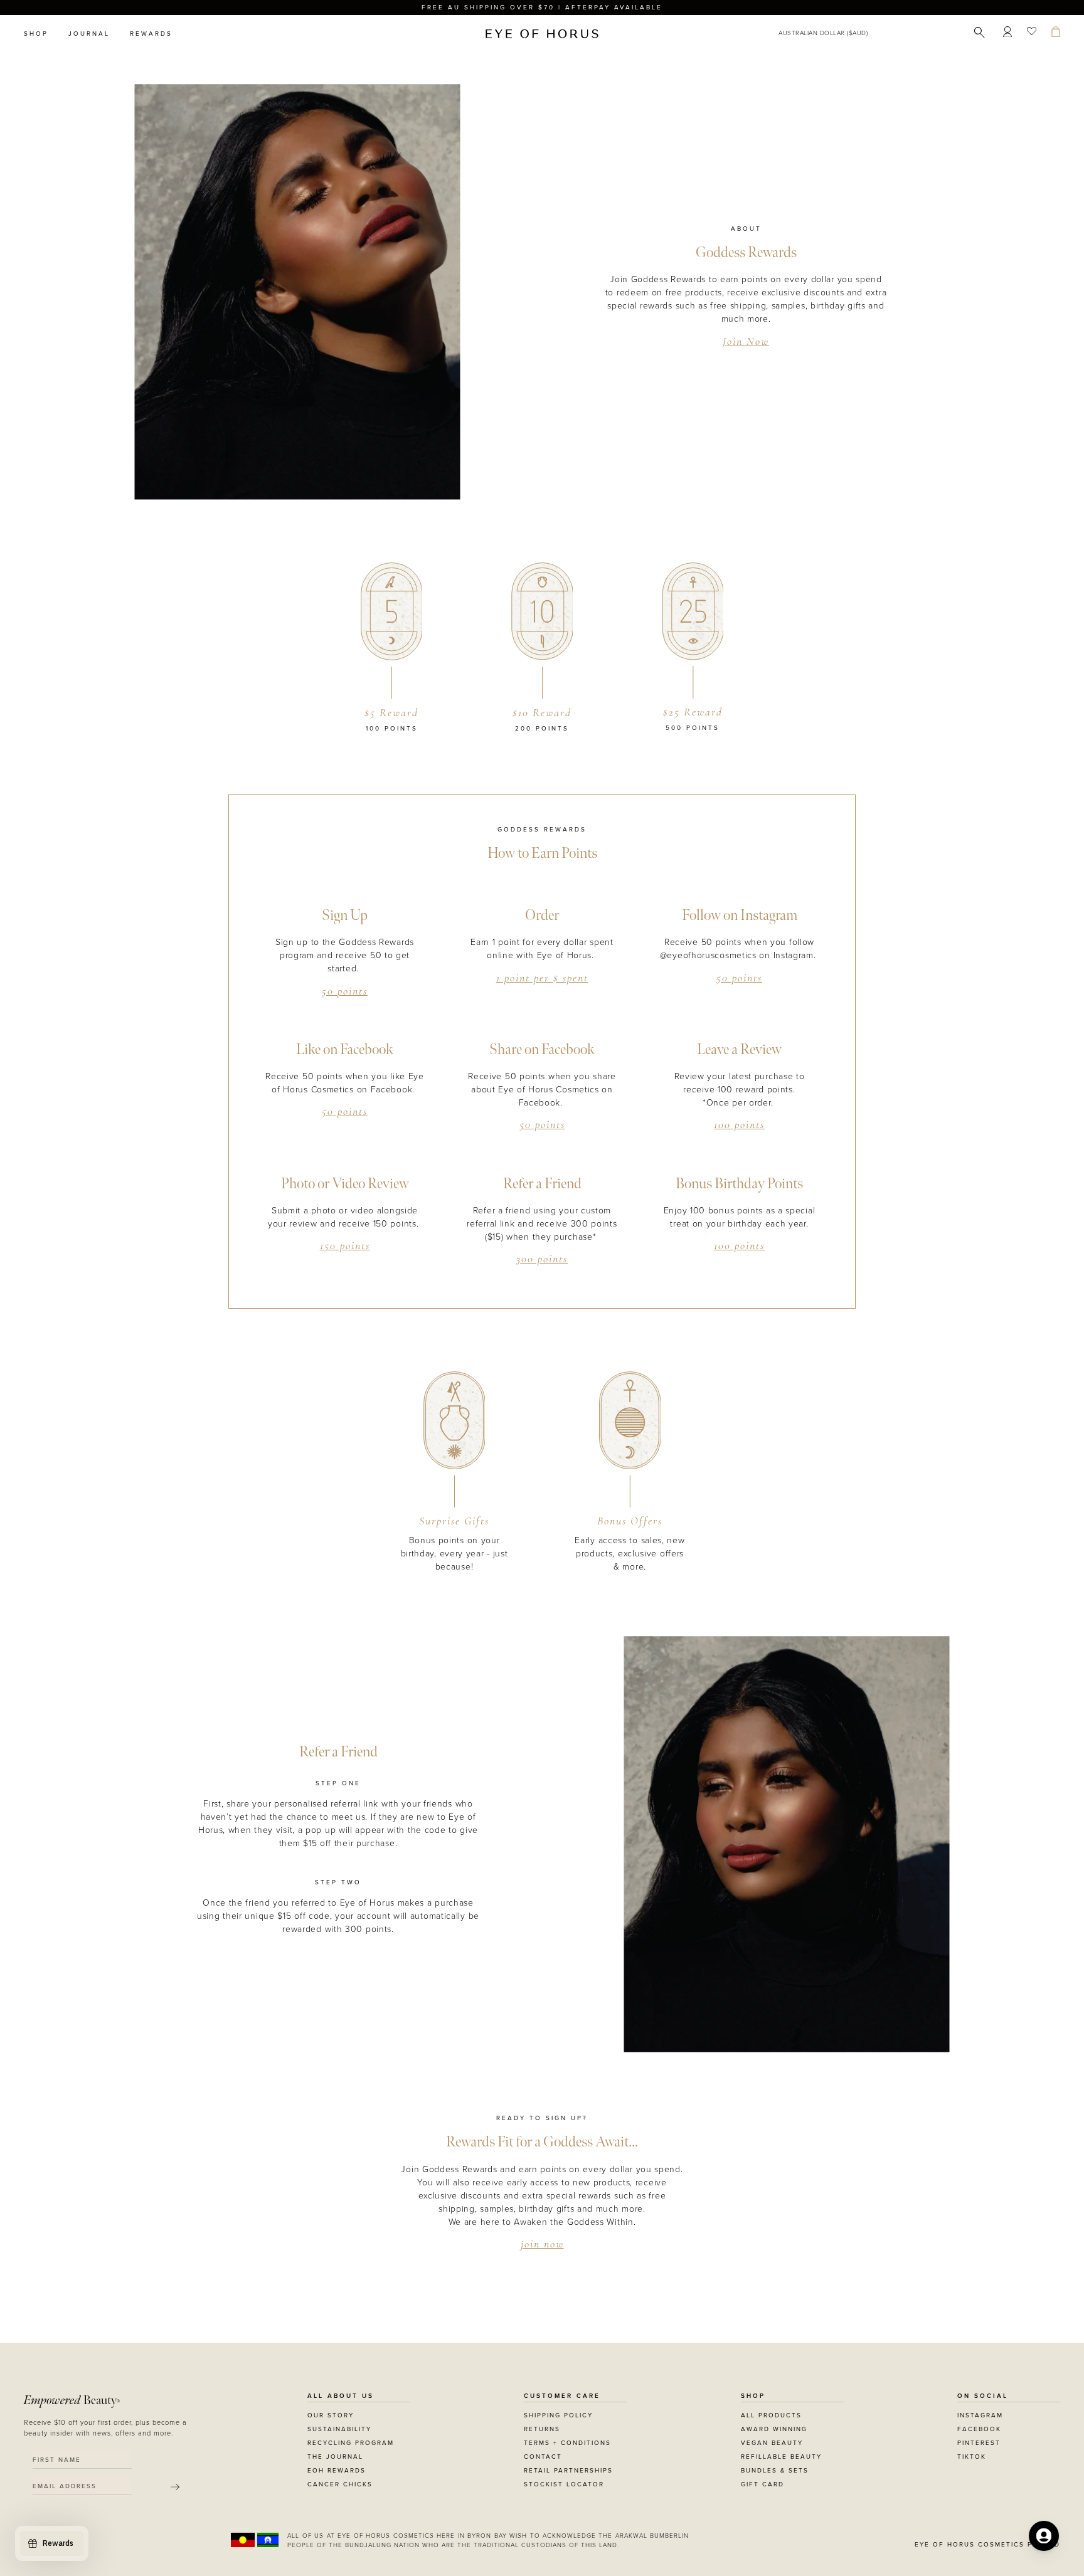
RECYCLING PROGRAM (351, 2443)
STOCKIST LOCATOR (564, 2484)
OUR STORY (331, 2415)
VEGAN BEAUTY (772, 2443)
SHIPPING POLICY (558, 2415)
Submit (175, 2487)
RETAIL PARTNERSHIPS (568, 2471)
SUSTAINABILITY (339, 2429)
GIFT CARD (763, 2484)
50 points (345, 992)
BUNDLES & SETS (775, 2471)
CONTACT (543, 2457)
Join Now (746, 342)
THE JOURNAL (335, 2457)
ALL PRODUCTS (771, 2415)
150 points (345, 1247)
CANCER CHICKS (340, 2484)
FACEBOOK (979, 2429)
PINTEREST (979, 2443)
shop (36, 34)
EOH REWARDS (337, 2471)
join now (542, 2245)
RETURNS (542, 2429)
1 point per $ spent (542, 979)
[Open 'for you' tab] (1044, 2536)
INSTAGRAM (980, 2415)
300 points (542, 1260)
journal (89, 34)
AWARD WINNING (774, 2429)
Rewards (151, 34)
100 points (739, 1126)
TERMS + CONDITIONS (567, 2443)
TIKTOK (972, 2457)
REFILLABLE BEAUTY (781, 2457)
